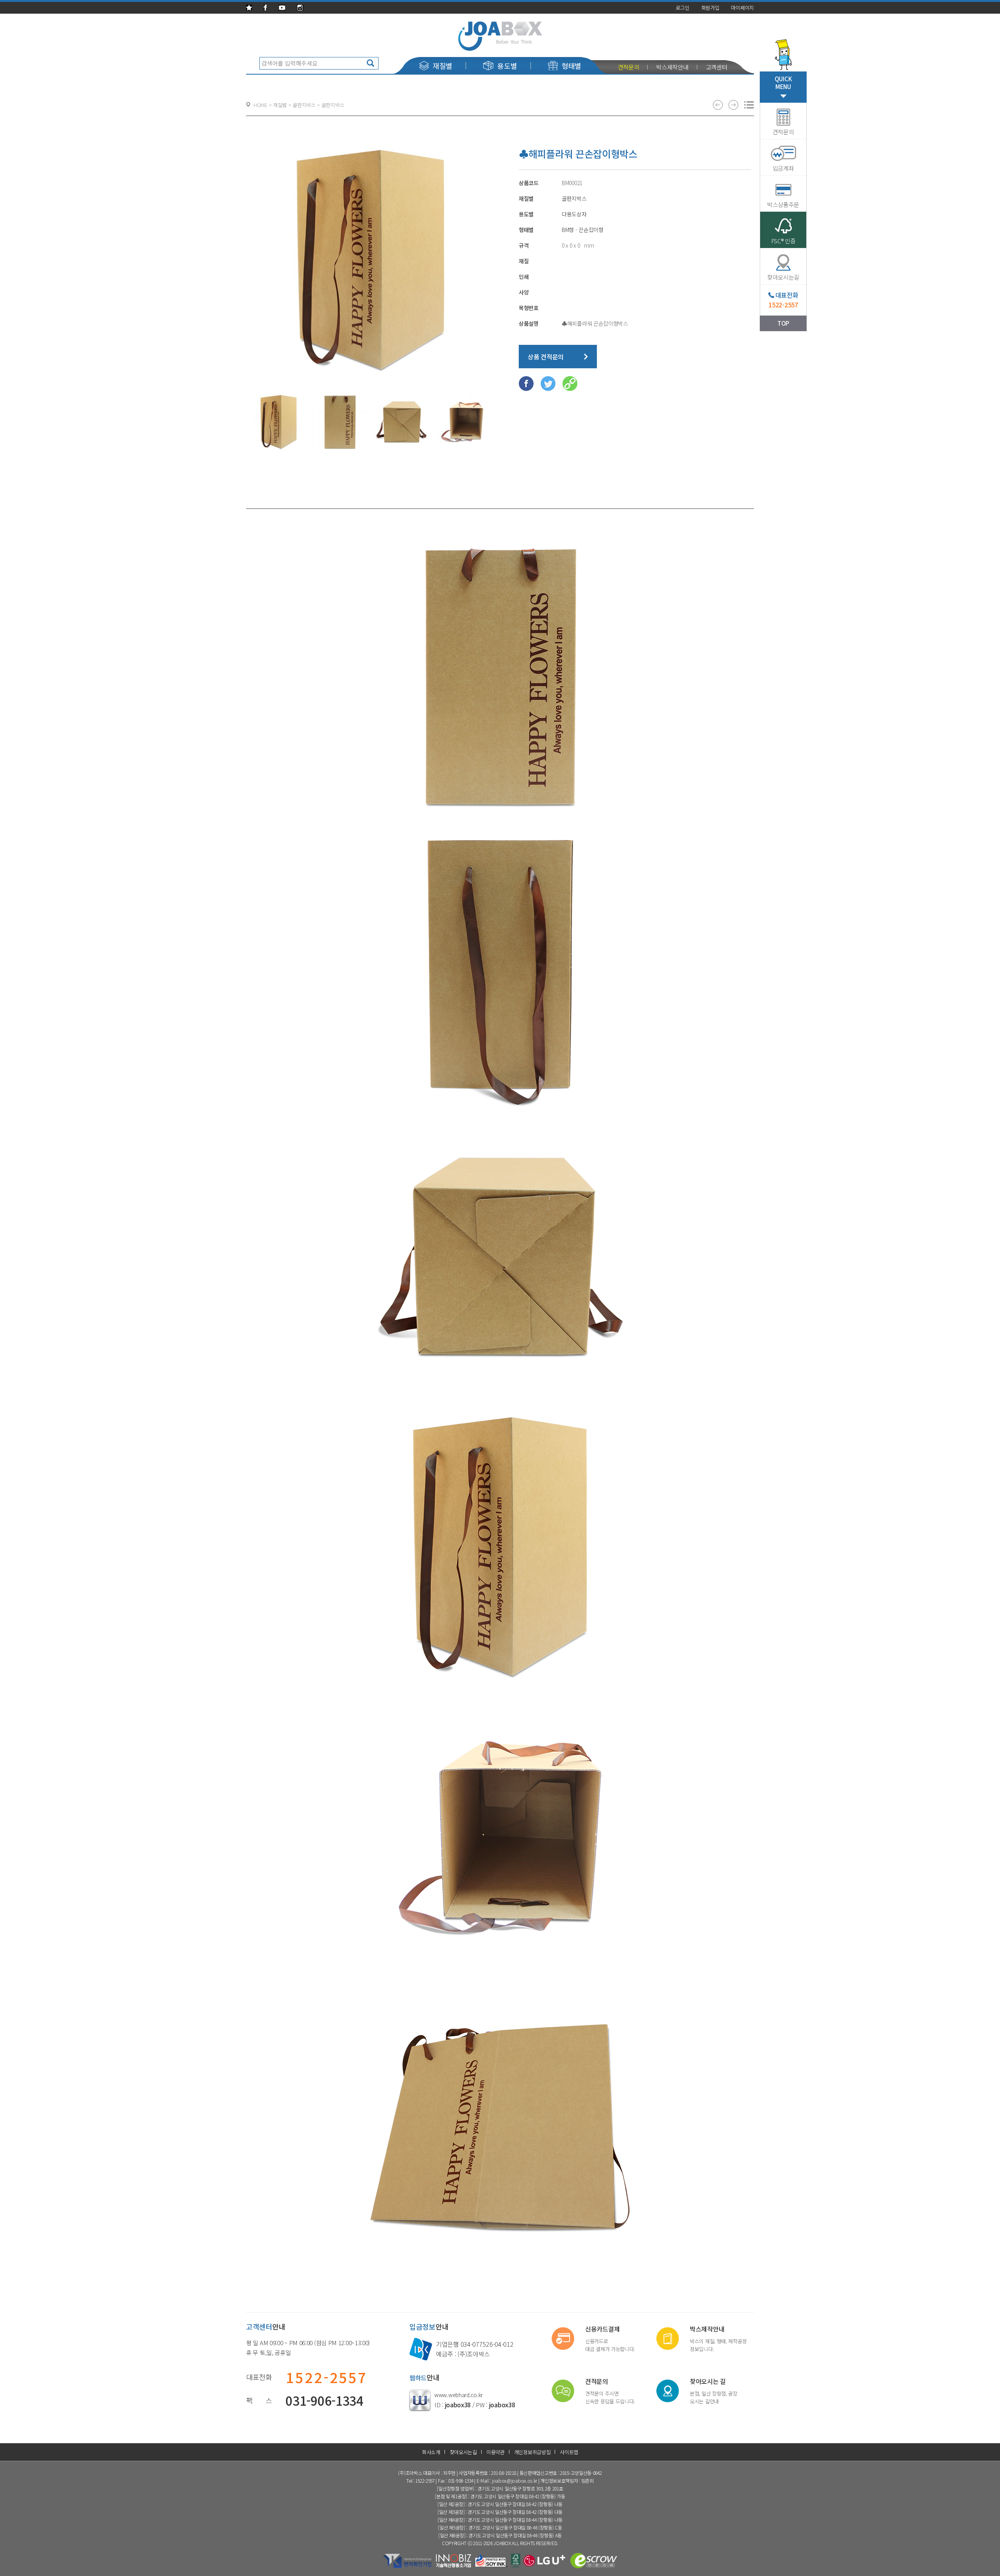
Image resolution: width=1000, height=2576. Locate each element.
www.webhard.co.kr (459, 2395)
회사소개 (431, 2452)
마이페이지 (742, 8)
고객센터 (717, 67)
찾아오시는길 (463, 2452)
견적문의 (629, 67)
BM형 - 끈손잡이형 (583, 230)
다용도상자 (574, 214)
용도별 (507, 66)
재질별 (443, 66)
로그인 (683, 8)
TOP (783, 323)
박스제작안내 (672, 67)
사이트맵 (569, 2452)
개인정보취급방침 (532, 2452)
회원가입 (710, 8)
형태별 (571, 66)
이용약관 (496, 2452)
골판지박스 (574, 198)
